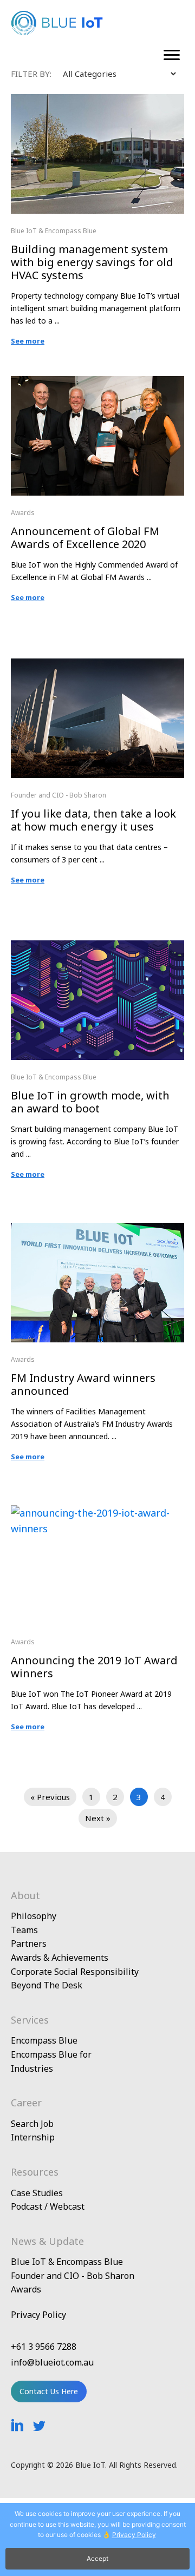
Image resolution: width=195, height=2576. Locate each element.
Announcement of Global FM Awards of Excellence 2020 (85, 538)
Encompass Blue (44, 2040)
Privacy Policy (38, 2315)
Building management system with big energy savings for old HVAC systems (92, 262)
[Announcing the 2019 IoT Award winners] (97, 1513)
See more (28, 341)
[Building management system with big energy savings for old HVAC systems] (97, 102)
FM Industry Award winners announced (83, 1384)
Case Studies (37, 2193)
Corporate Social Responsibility (75, 1972)
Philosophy (34, 1916)
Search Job (32, 2124)
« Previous (50, 1797)
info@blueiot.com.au (52, 2362)
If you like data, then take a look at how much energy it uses (93, 820)
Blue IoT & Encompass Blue (54, 231)
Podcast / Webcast (48, 2206)
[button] (172, 55)
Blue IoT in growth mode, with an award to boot (90, 1102)
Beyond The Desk (47, 1985)
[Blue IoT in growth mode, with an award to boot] (97, 948)
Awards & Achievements (60, 1958)
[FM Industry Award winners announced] (97, 1230)
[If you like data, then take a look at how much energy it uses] (97, 666)
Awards (23, 513)
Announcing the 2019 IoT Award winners (94, 1667)
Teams (24, 1930)
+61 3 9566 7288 (44, 2347)
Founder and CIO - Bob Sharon (58, 795)
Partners (29, 1943)
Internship (33, 2137)
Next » (98, 1818)
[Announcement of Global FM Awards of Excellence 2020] (97, 384)
